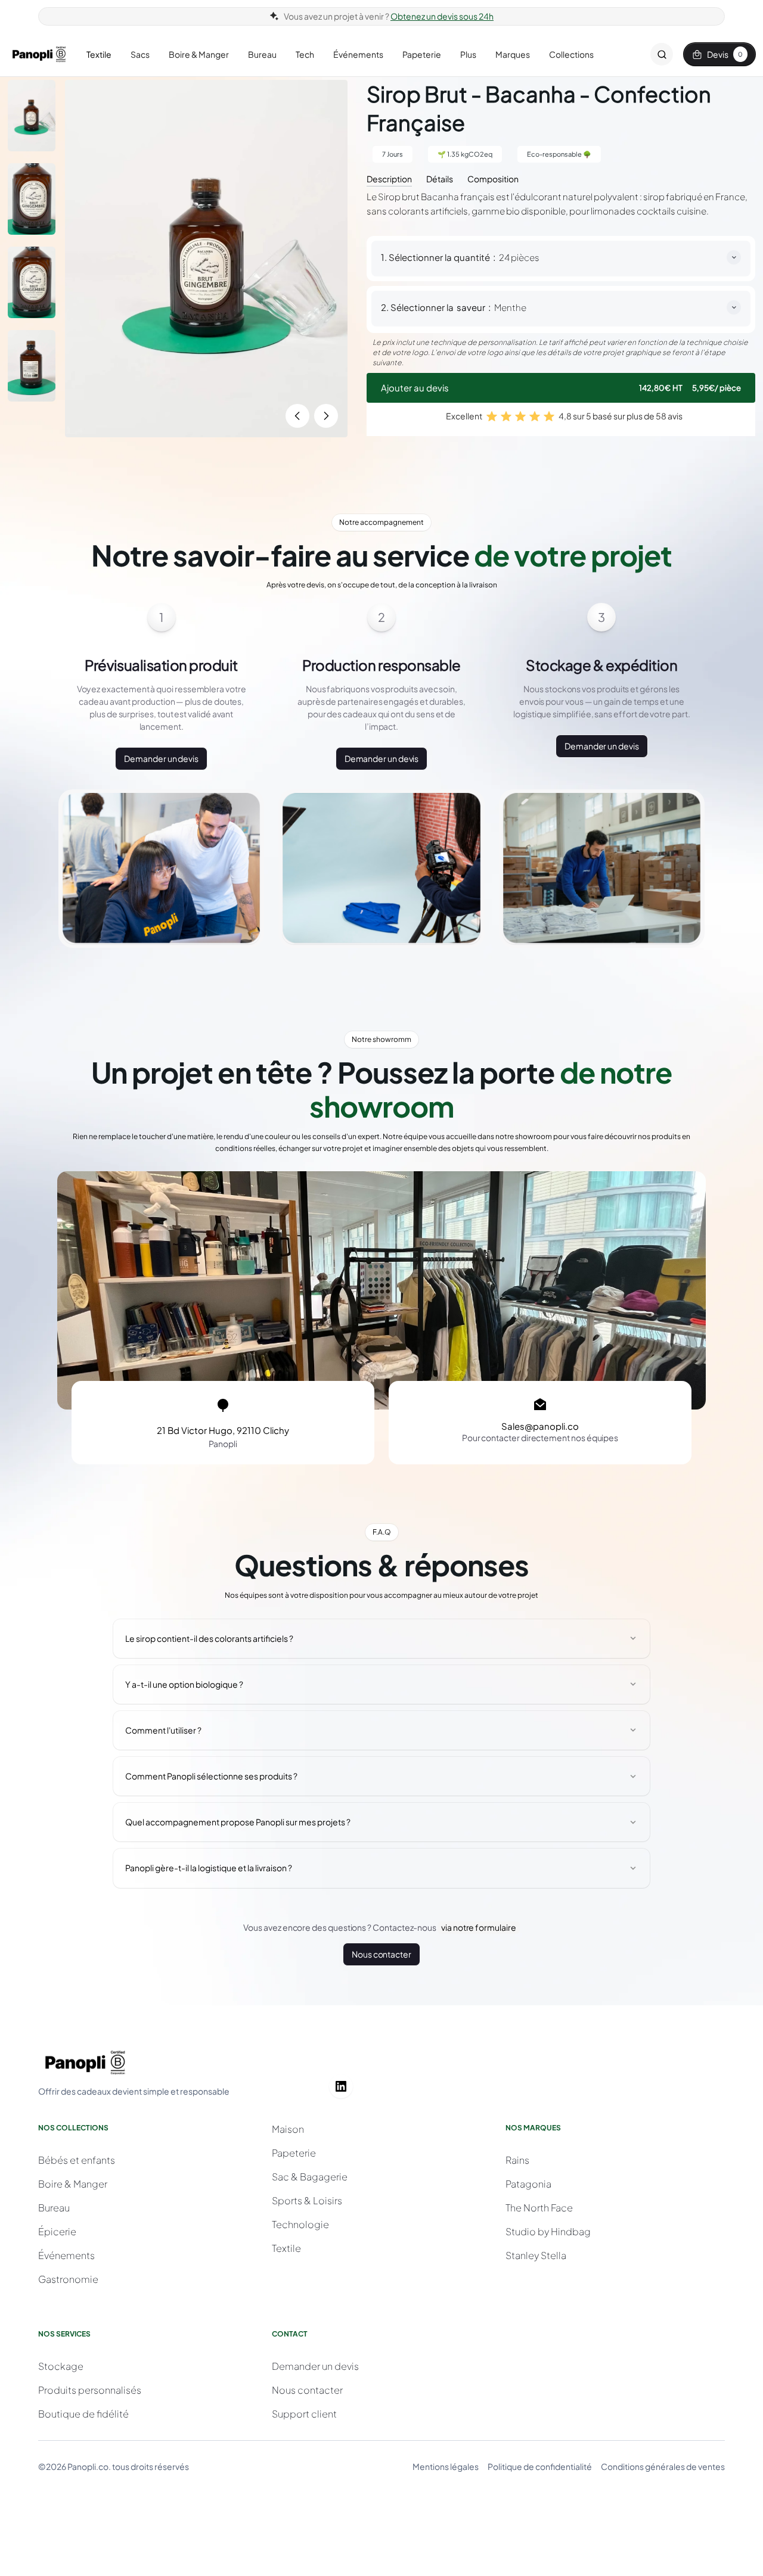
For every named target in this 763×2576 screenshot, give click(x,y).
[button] (99, 55)
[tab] (389, 178)
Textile (286, 2248)
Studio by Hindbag (548, 2231)
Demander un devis (161, 758)
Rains (517, 2160)
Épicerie (57, 2231)
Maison (288, 2129)
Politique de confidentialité (540, 2466)
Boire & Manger (73, 2184)
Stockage (61, 2366)
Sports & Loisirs (307, 2200)
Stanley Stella (536, 2255)
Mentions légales (446, 2466)
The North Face (539, 2208)
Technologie (300, 2224)
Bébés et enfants (77, 2160)
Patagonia (528, 2184)
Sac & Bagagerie (310, 2177)
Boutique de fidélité (83, 2414)
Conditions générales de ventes (663, 2466)
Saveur (471, 307)
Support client (304, 2414)
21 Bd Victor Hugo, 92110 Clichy (223, 1430)
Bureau (54, 2208)
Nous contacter (381, 1954)
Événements (66, 2255)
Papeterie (294, 2153)
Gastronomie (68, 2279)
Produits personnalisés (90, 2390)
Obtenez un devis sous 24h (442, 16)
